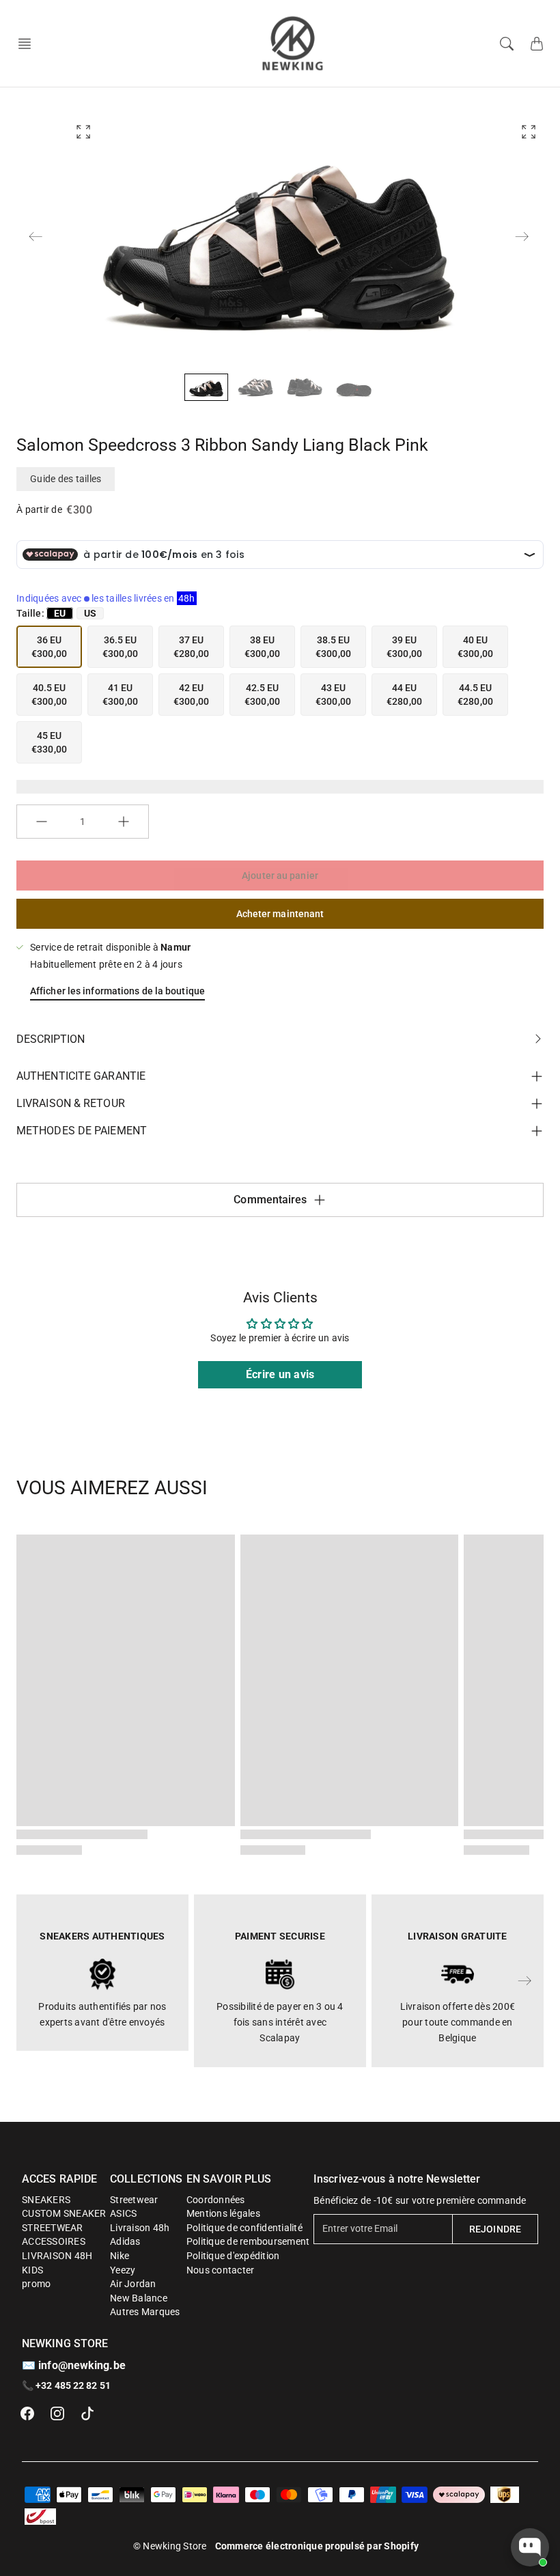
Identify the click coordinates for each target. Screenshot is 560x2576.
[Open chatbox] (530, 2547)
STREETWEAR (53, 2228)
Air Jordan (133, 2284)
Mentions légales (223, 2213)
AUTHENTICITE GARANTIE (81, 1076)
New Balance (139, 2298)
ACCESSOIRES (54, 2241)
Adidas (125, 2241)
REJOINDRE (495, 2229)
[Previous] (36, 236)
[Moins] (42, 822)
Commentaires (270, 1200)
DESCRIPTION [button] (51, 1039)
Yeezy (123, 2270)
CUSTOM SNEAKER (64, 2213)
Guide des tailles (66, 479)
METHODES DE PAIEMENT (82, 1131)
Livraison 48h (140, 2228)
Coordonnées (216, 2200)
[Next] (522, 236)
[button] (29, 44)
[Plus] (124, 822)
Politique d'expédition (233, 2256)
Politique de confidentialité (244, 2228)
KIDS (32, 2270)
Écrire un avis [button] (280, 1374)
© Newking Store (170, 2546)
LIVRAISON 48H (57, 2256)
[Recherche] (507, 44)
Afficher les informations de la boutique (117, 991)
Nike (120, 2256)
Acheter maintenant (280, 914)
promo (36, 2284)
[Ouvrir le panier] (537, 44)
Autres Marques (145, 2312)
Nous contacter (221, 2270)
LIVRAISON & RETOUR (71, 1103)
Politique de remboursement (248, 2241)
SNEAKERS (46, 2200)
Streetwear (134, 2200)
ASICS (123, 2213)
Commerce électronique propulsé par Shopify (317, 2546)
